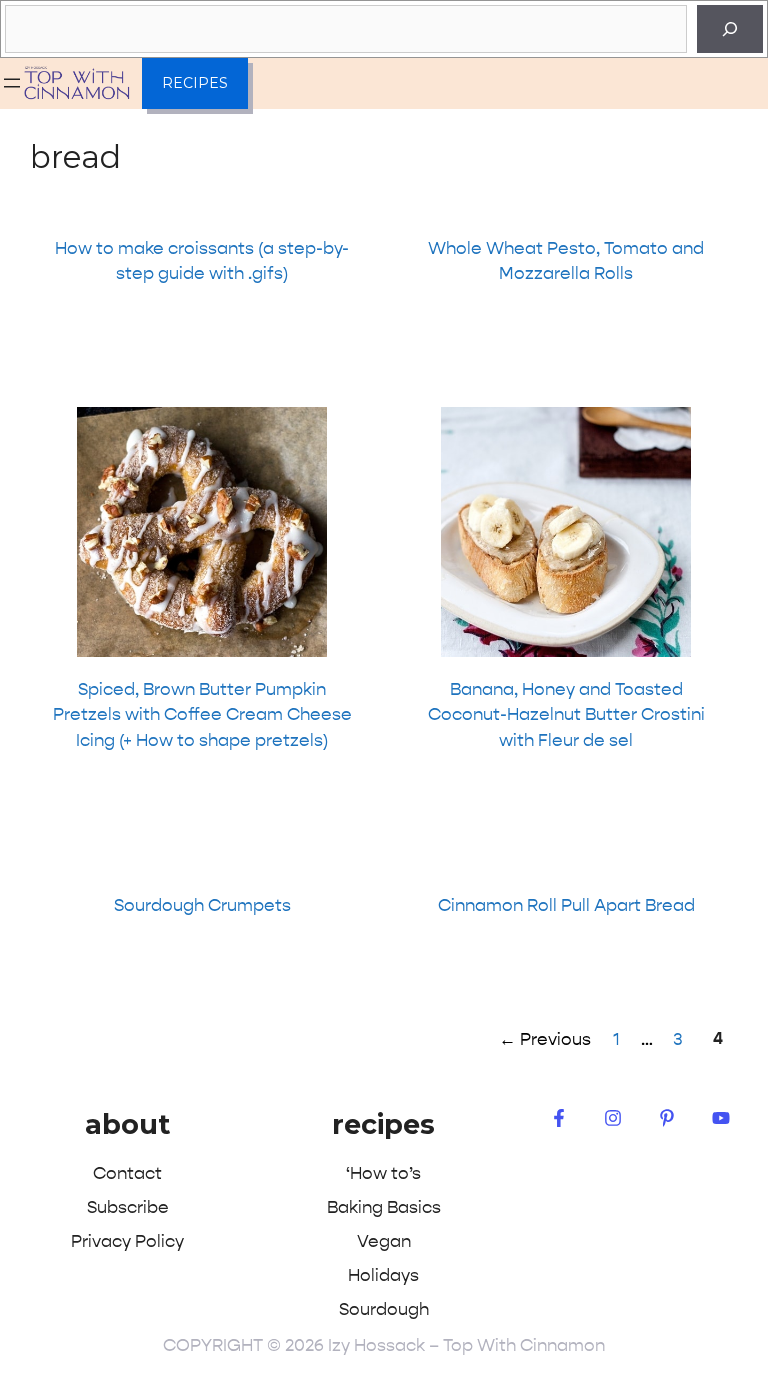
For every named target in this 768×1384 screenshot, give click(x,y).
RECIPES (195, 83)
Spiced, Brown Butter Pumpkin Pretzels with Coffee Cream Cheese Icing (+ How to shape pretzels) (202, 714)
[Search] (730, 29)
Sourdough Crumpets (202, 905)
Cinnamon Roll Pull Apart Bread (566, 905)
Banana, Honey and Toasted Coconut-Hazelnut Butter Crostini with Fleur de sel (566, 714)
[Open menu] (12, 83)
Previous (545, 1039)
